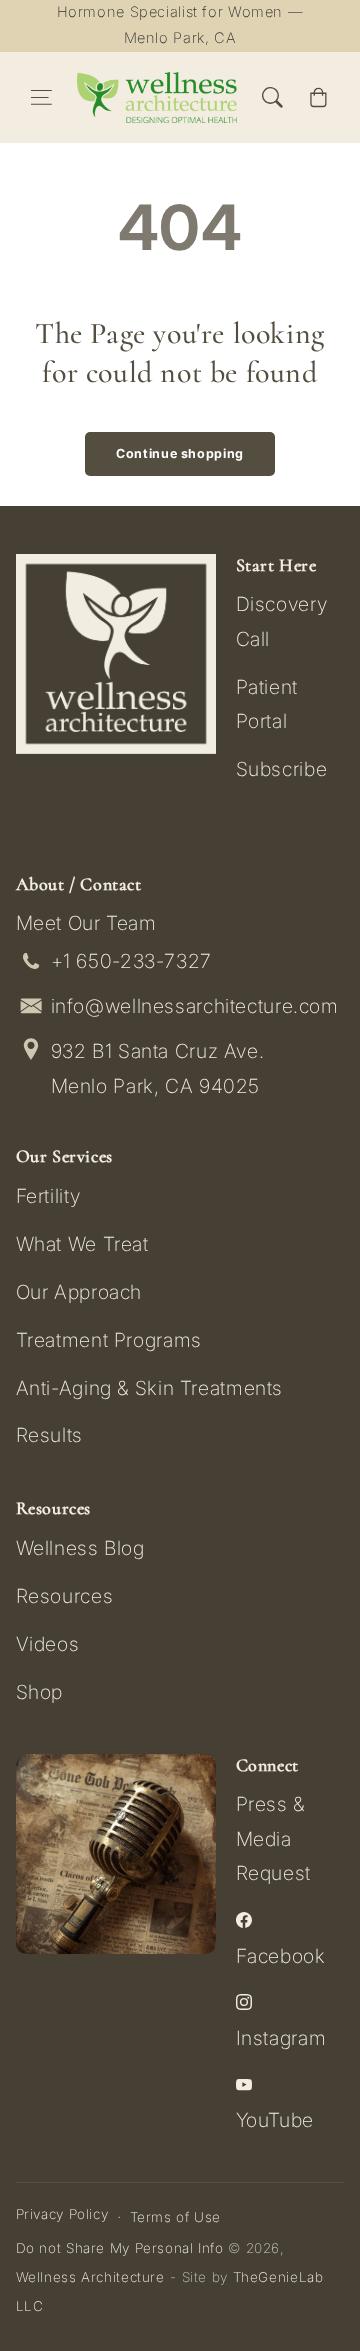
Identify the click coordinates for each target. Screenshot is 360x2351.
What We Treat (82, 1244)
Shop (40, 1692)
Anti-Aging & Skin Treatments (149, 1388)
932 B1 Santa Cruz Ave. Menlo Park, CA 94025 (158, 1068)
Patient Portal (267, 704)
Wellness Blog (80, 1548)
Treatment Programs (109, 1340)
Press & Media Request (273, 1838)
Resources (65, 1596)
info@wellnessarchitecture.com (195, 1006)
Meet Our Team (86, 923)
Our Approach (79, 1292)
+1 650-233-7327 (131, 961)
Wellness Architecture (90, 2277)
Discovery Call (282, 621)
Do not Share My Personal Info (120, 2248)
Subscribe (282, 769)
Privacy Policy (62, 2214)
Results (49, 1435)
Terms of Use (176, 2217)
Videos (48, 1644)
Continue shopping (180, 453)
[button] (42, 98)
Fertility (48, 1196)
